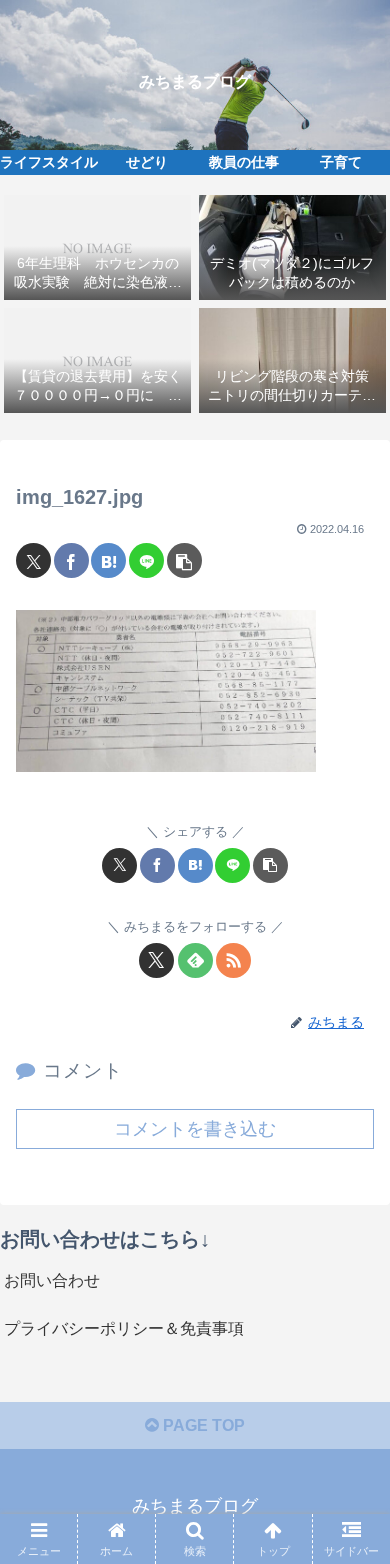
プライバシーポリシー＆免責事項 (124, 1328)
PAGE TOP (202, 1425)
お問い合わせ (52, 1280)
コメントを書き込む (195, 1129)
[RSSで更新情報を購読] (233, 960)
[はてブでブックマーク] (108, 560)
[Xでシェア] (33, 560)
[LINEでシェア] (146, 560)
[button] (184, 560)
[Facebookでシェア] (71, 560)
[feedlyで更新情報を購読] (195, 960)
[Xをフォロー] (156, 960)
